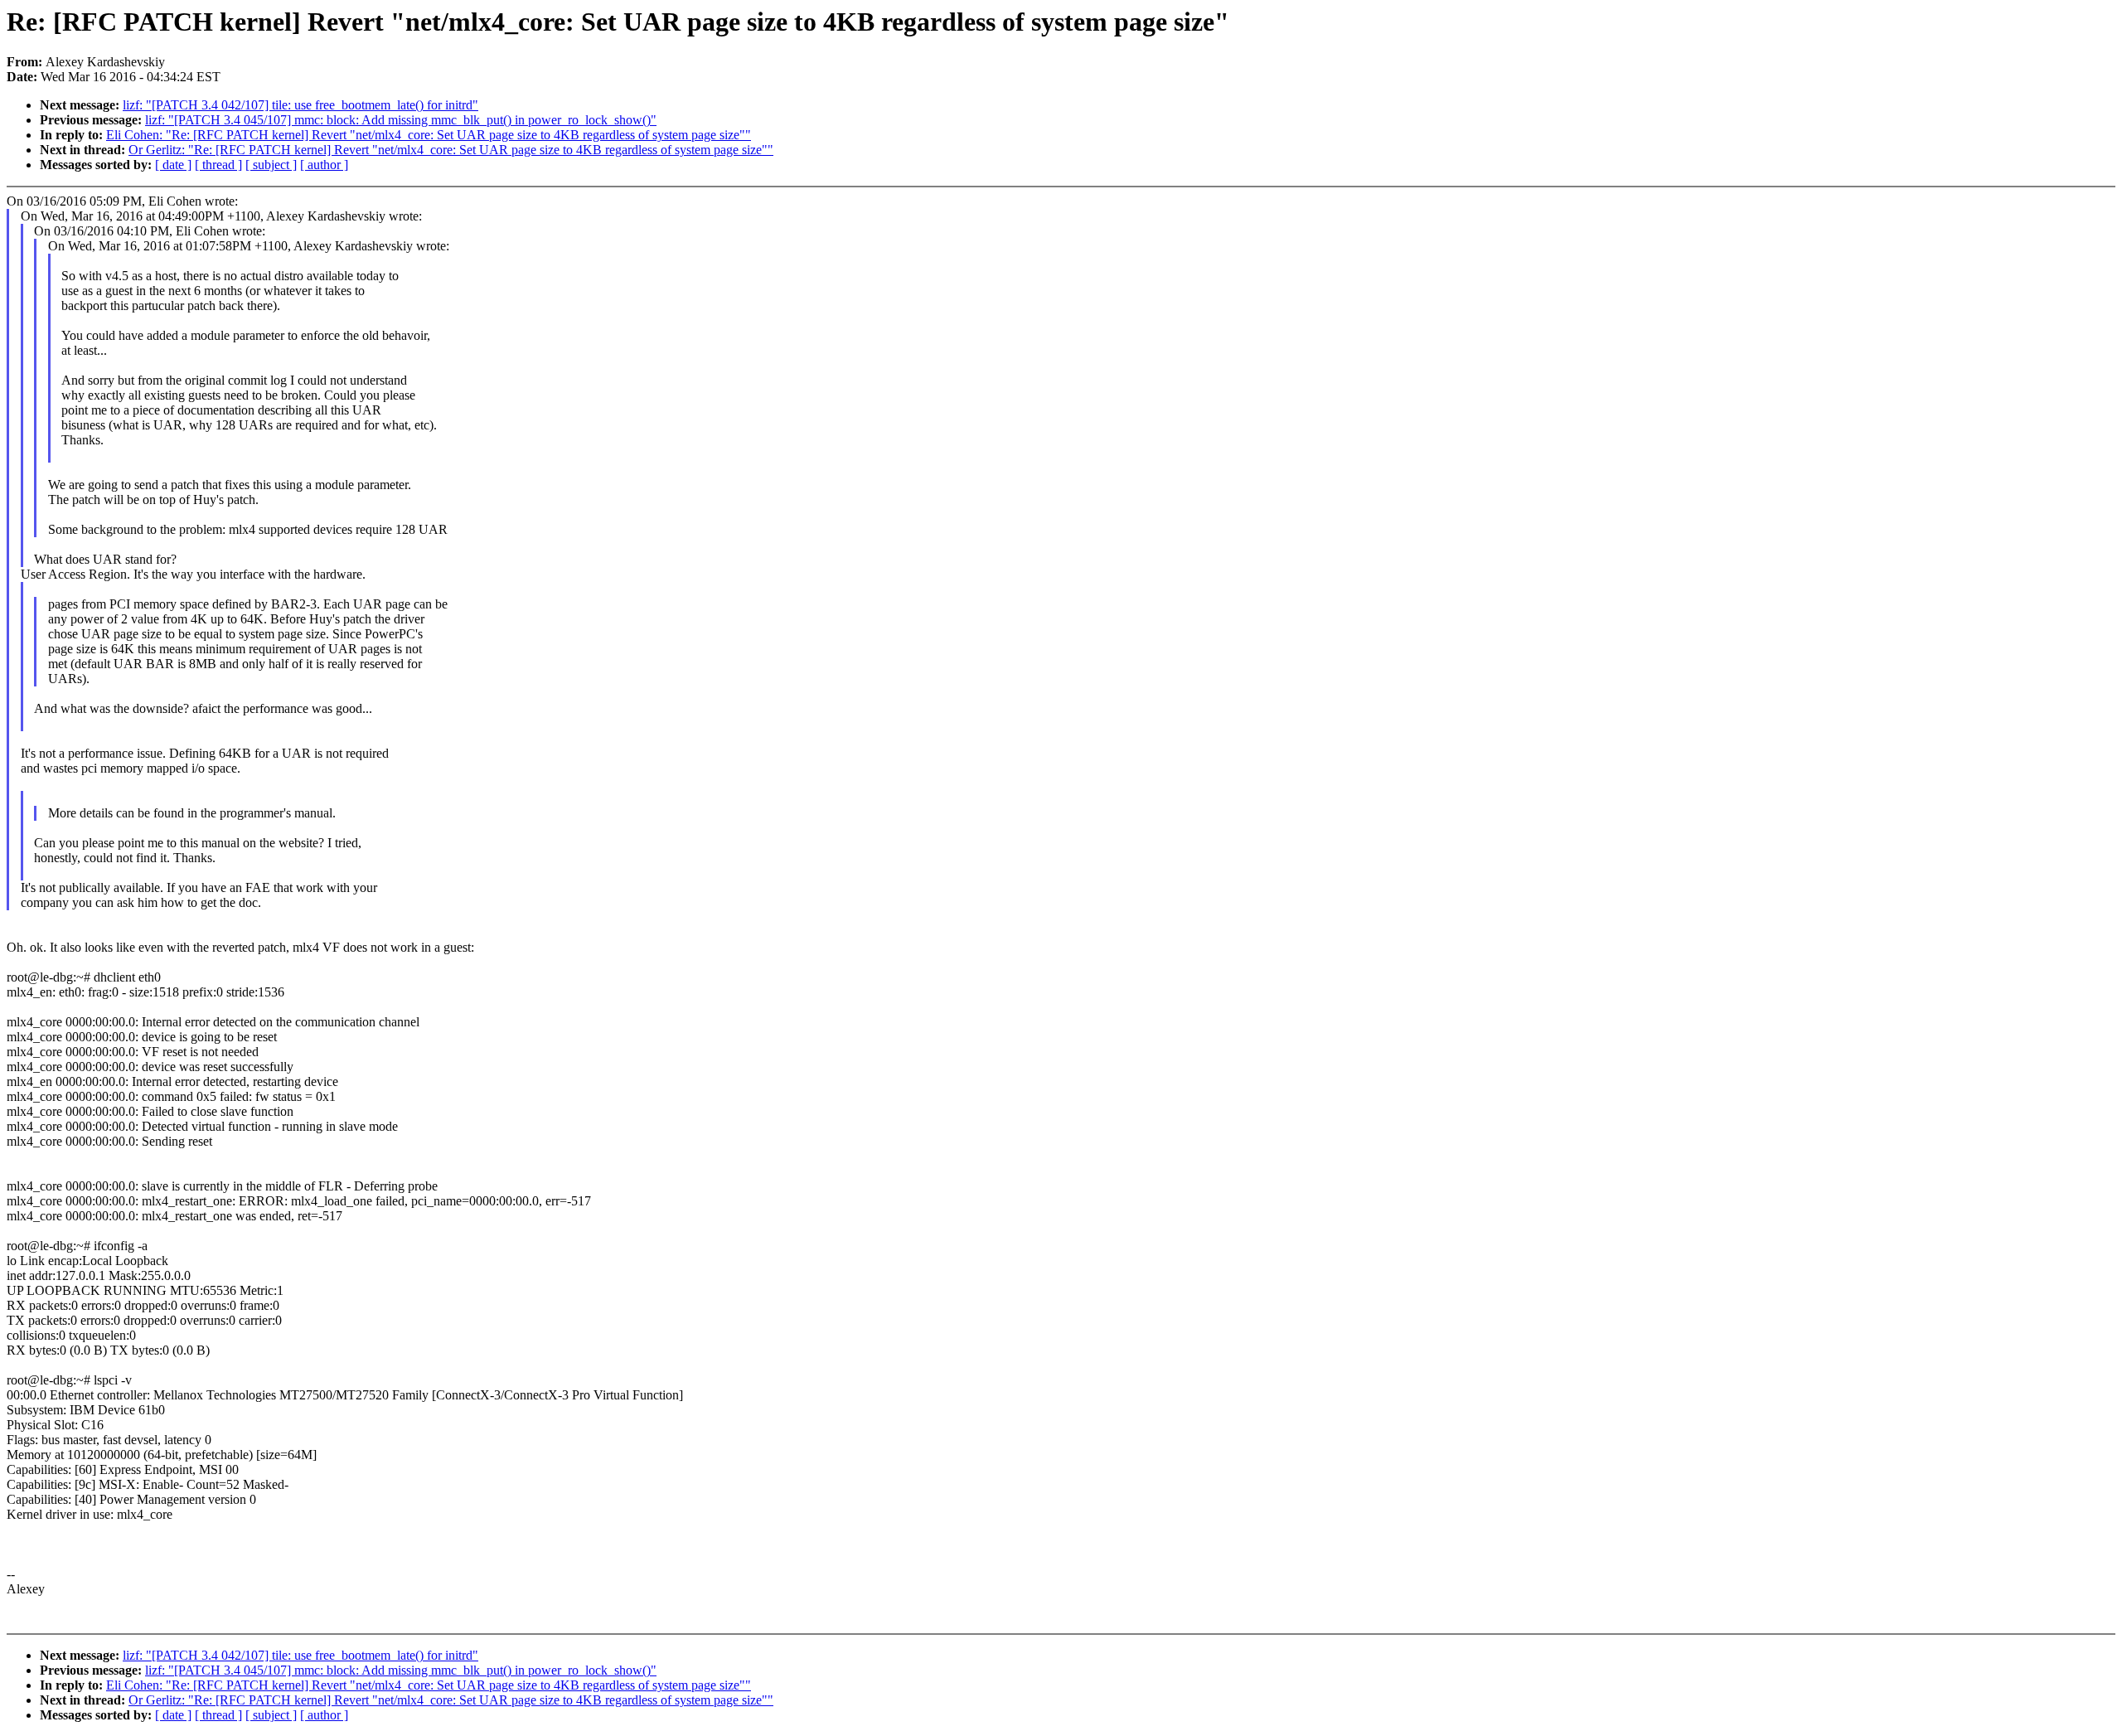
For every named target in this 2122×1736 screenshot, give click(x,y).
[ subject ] (271, 165)
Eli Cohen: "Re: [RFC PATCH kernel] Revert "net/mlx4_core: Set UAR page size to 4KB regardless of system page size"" (429, 135)
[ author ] (324, 165)
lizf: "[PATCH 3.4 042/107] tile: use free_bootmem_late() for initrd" (300, 105)
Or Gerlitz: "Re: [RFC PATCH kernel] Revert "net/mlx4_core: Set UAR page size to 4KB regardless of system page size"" (451, 150)
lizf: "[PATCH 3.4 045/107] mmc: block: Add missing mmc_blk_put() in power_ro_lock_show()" (401, 120)
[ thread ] (218, 165)
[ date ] (173, 165)
